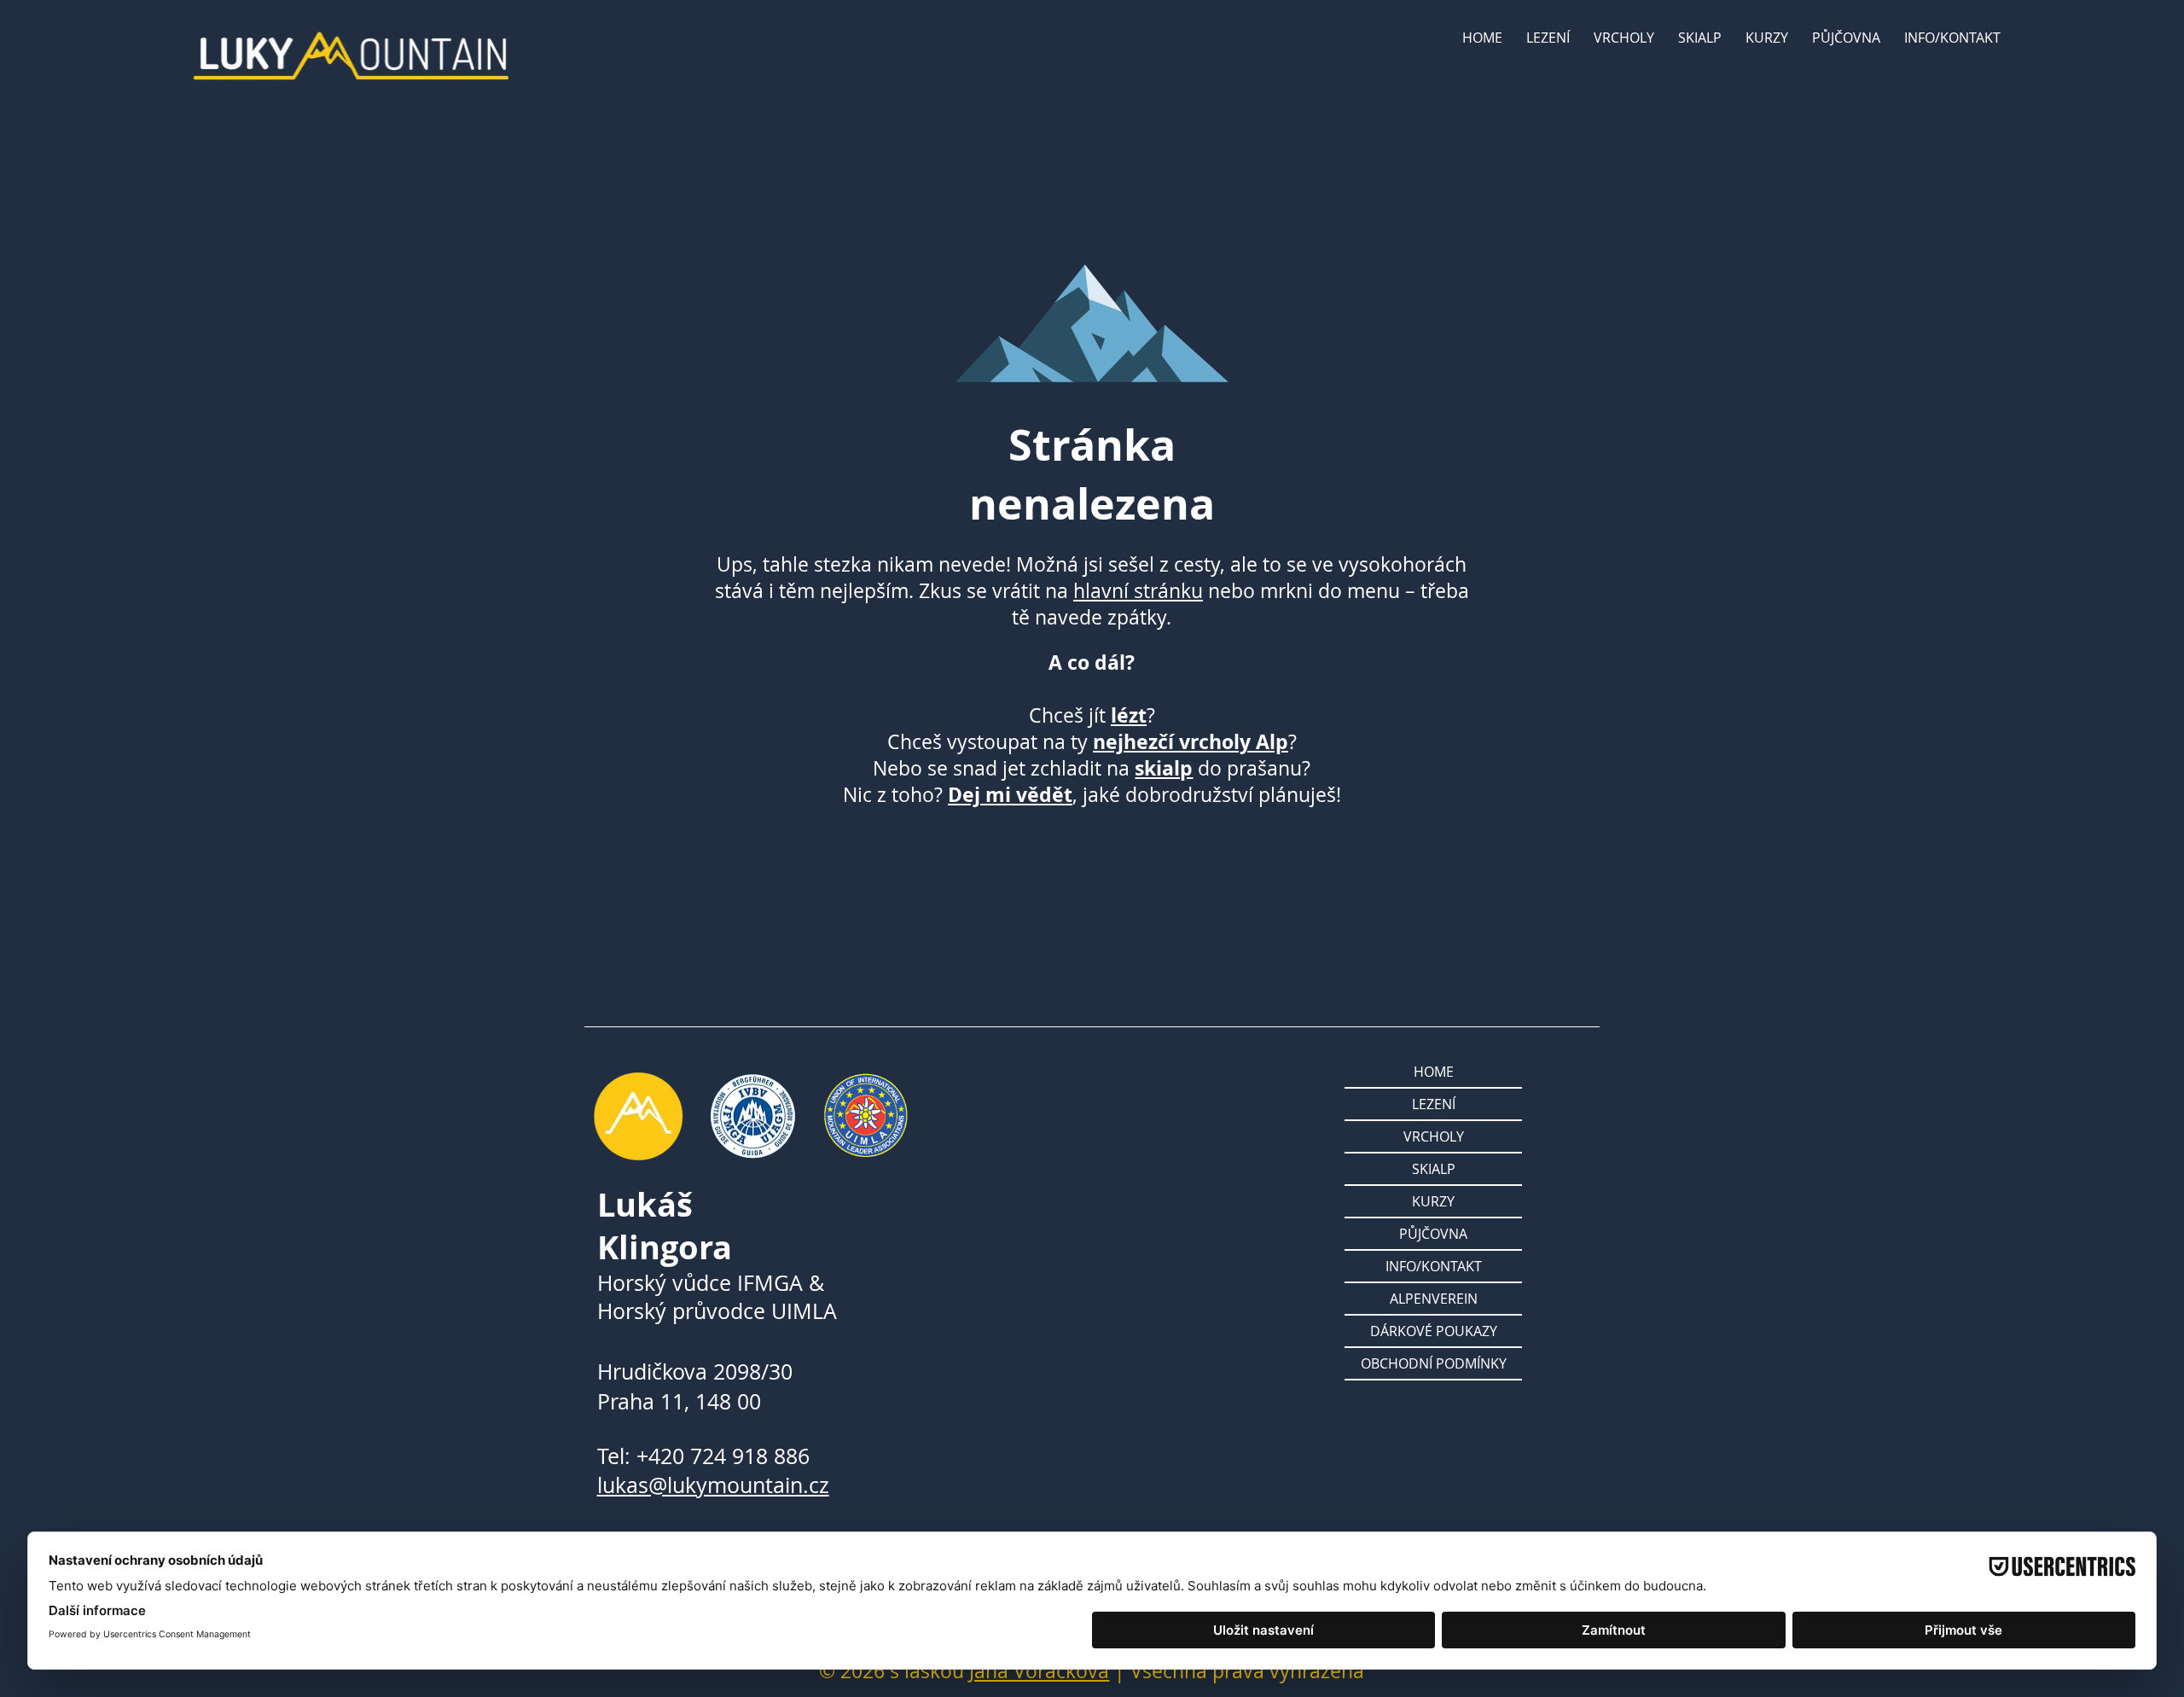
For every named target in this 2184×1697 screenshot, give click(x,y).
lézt (1129, 715)
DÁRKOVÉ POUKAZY (1434, 1331)
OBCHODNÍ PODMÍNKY (1434, 1363)
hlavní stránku (1138, 591)
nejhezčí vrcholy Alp (1191, 742)
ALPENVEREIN (1434, 1299)
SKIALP (1434, 1169)
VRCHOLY (1434, 1136)
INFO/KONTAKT (1434, 1266)
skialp (1164, 768)
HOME (1434, 1072)
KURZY (1433, 1201)
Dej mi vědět (1010, 795)
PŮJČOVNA (1433, 1234)
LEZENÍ (1434, 1104)
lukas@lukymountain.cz (713, 1485)
